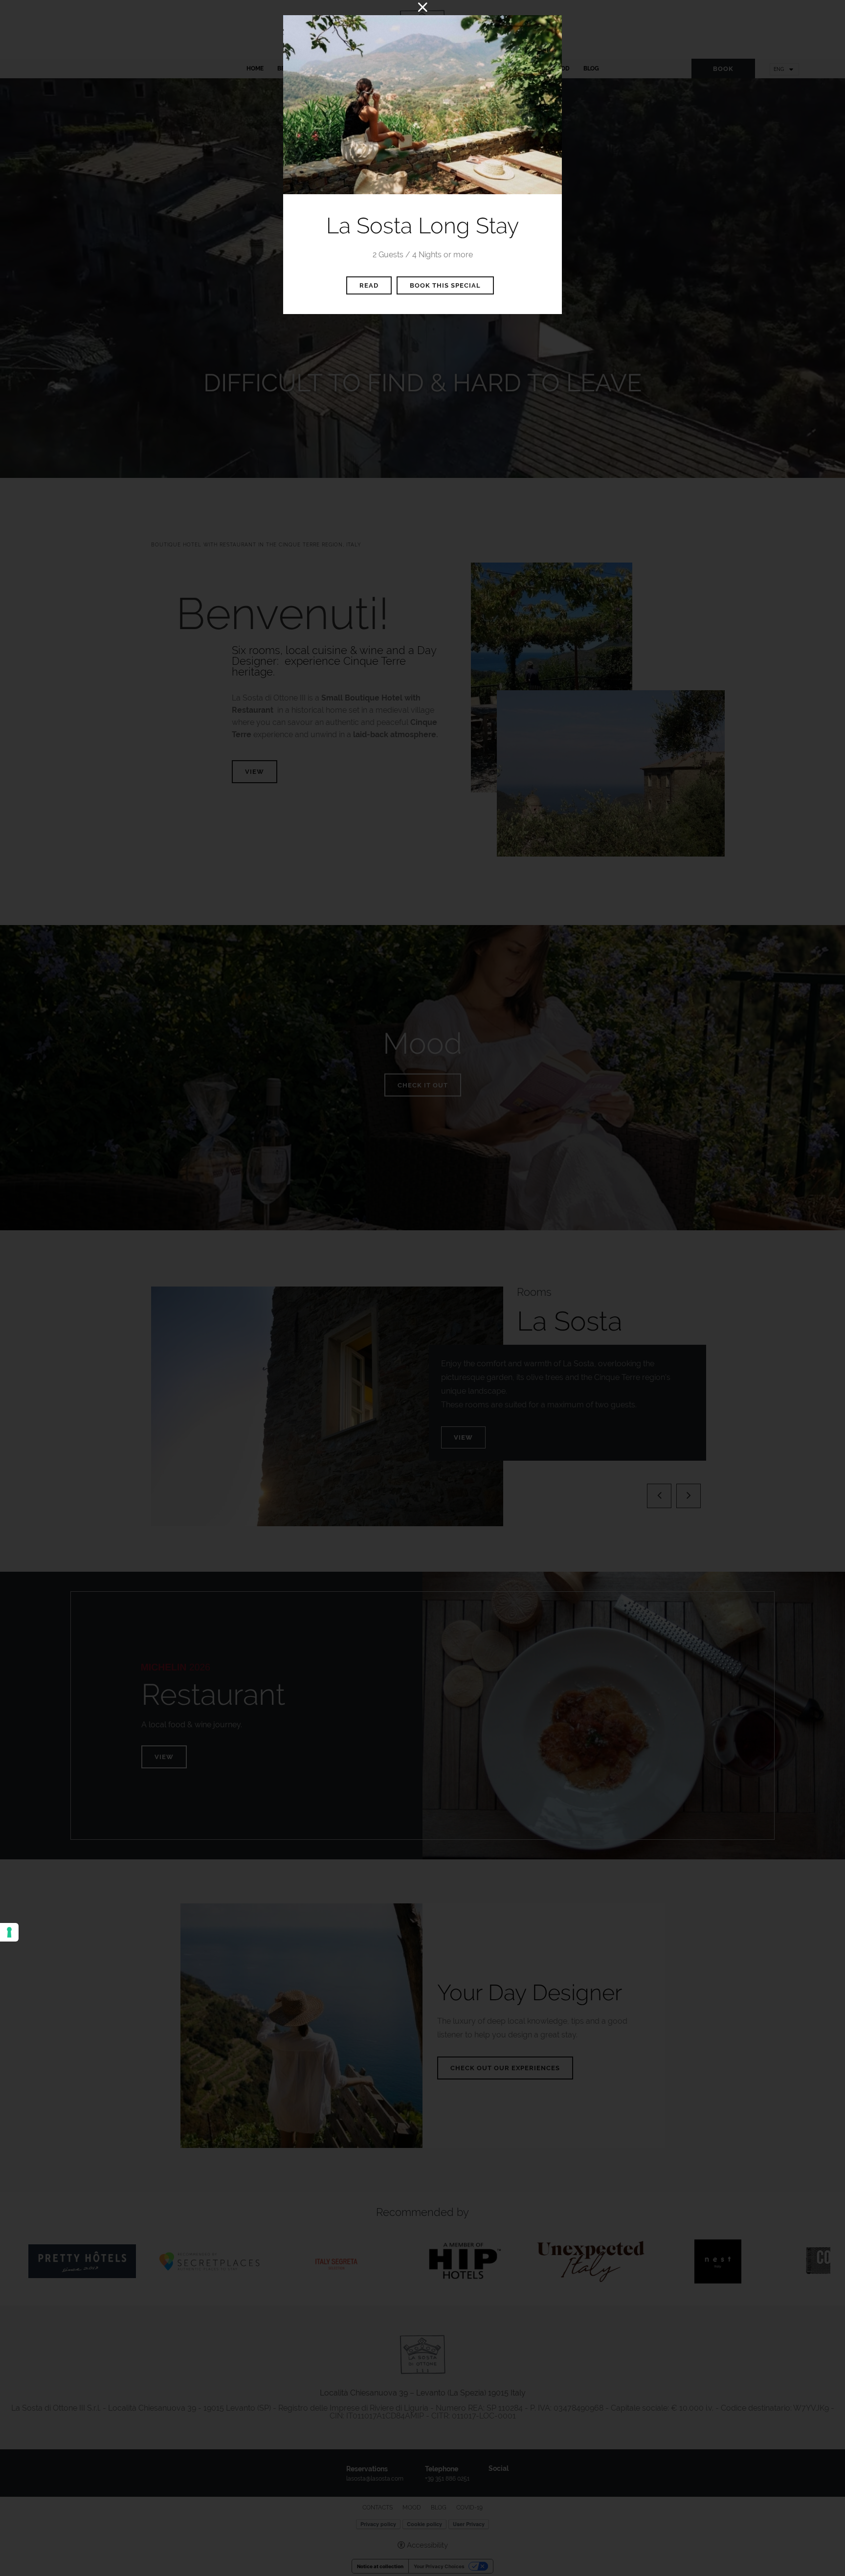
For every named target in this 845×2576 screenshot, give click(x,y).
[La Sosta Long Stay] (422, 104)
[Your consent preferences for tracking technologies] (9, 1932)
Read (369, 285)
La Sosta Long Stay (422, 226)
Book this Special (445, 285)
